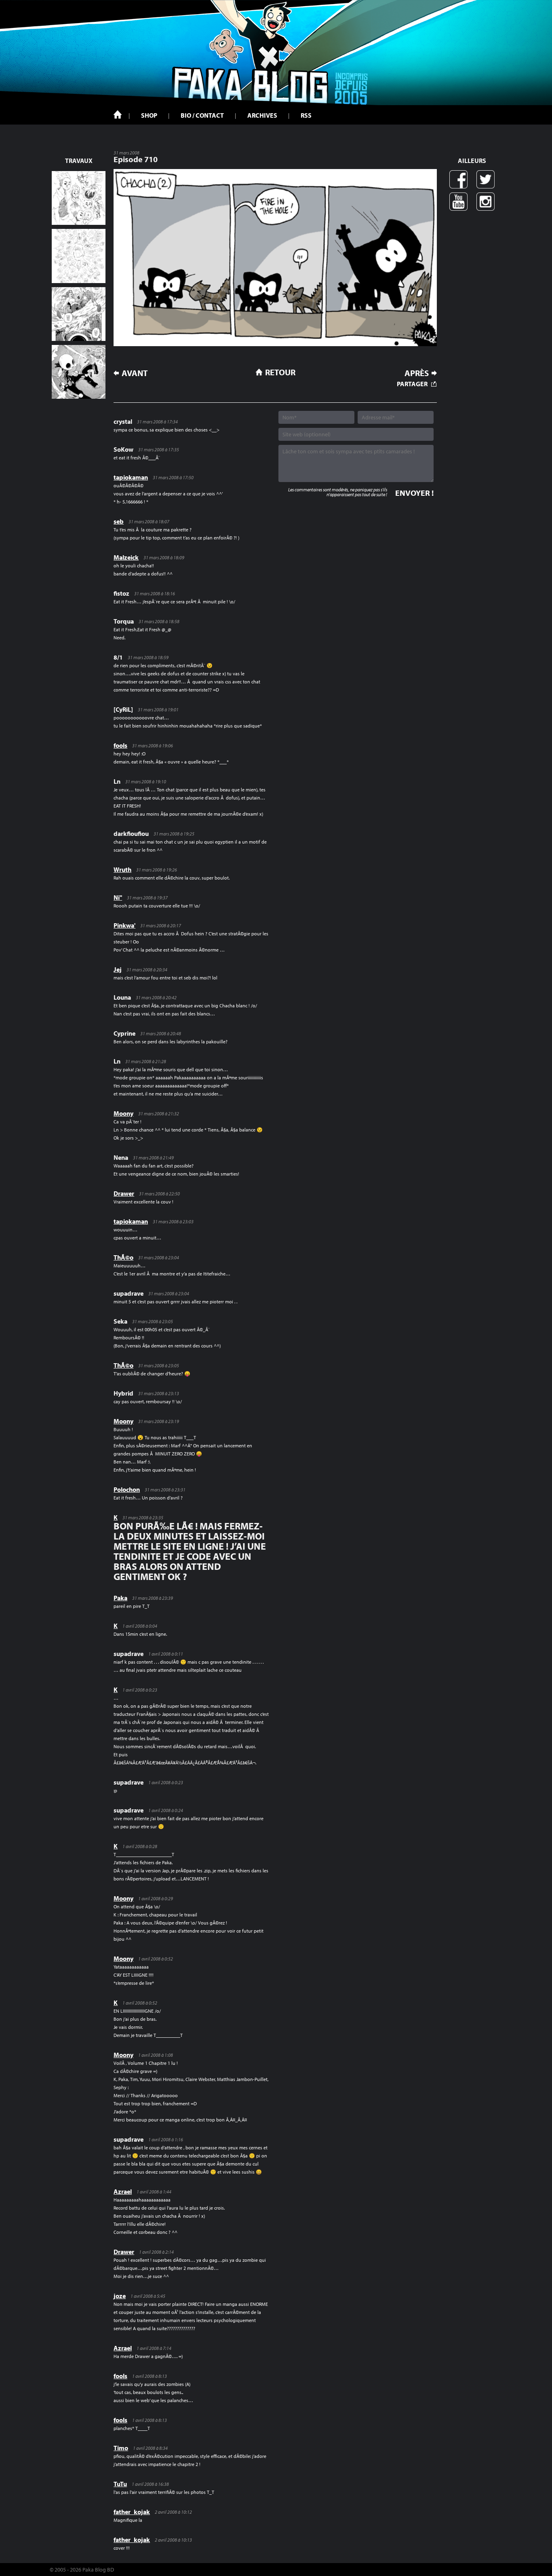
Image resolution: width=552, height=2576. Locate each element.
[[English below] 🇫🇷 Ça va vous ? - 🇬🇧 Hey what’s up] (79, 256)
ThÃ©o (123, 1257)
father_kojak (132, 2512)
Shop (149, 115)
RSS (306, 115)
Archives (262, 115)
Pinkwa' (124, 925)
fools (120, 745)
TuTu (120, 2484)
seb (119, 521)
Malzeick (126, 557)
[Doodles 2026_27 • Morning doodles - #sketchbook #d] (79, 198)
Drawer (124, 1193)
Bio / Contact (202, 115)
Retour (280, 372)
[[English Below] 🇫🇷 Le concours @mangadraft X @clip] (79, 314)
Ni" (118, 897)
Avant (135, 373)
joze (120, 2296)
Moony (123, 1113)
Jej (118, 969)
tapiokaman (131, 477)
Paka (120, 1598)
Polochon (127, 1489)
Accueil (118, 114)
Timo (121, 2448)
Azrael (123, 2191)
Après (417, 373)
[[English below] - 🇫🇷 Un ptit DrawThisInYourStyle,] (79, 372)
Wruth (122, 869)
